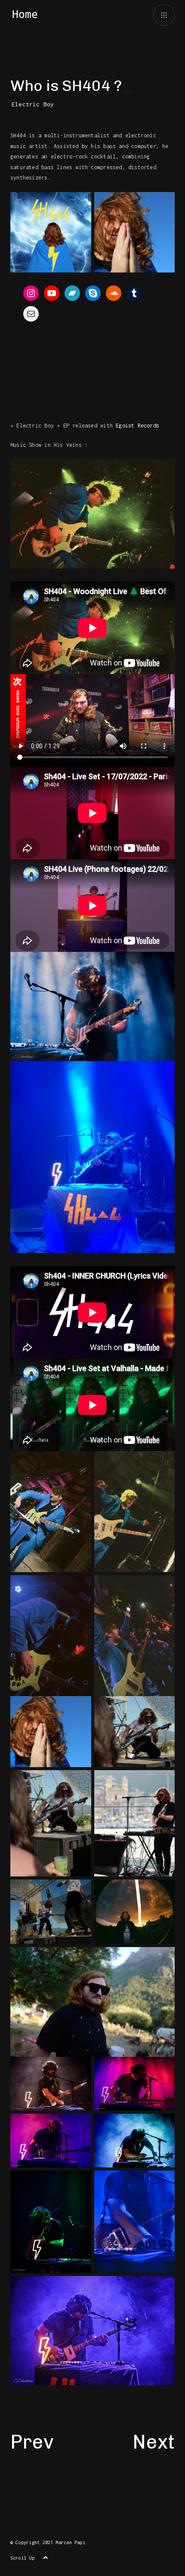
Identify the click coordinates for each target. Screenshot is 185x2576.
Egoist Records (137, 426)
